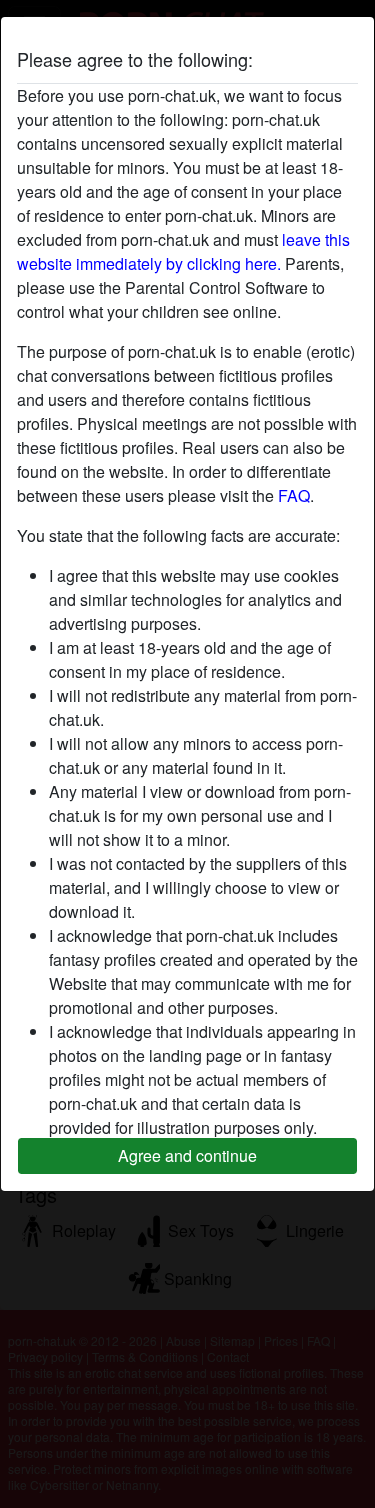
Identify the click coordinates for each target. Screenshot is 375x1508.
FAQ (294, 495)
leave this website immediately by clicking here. (183, 251)
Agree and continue (187, 1155)
